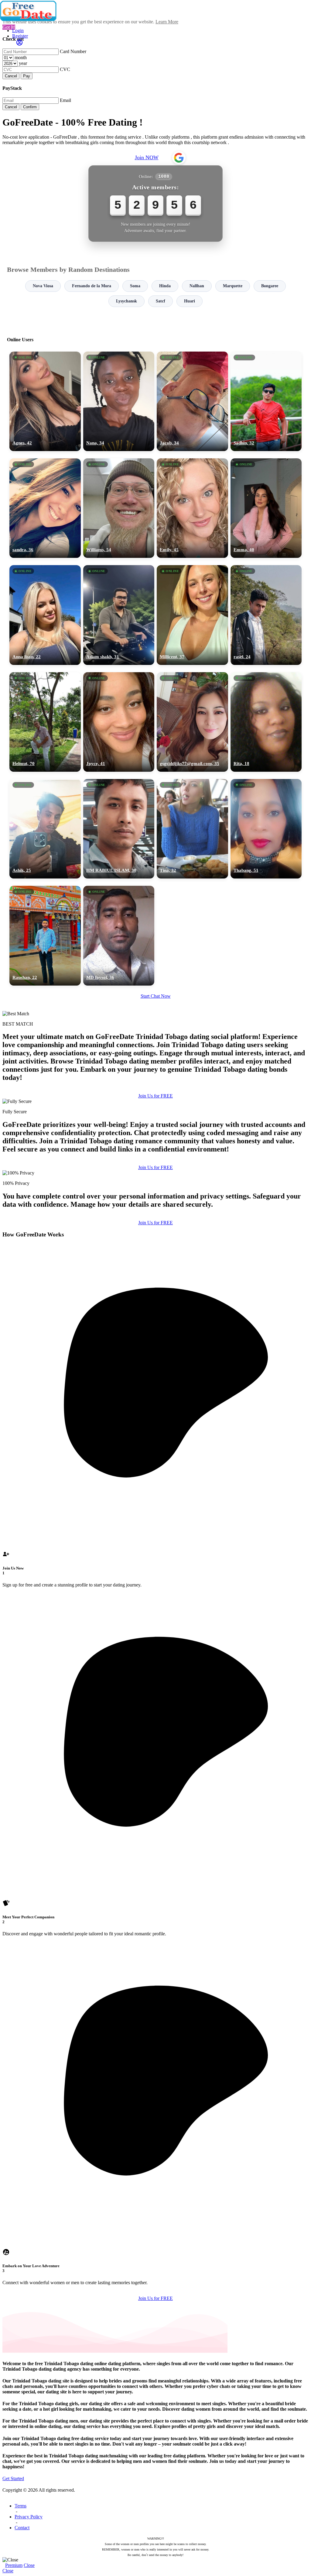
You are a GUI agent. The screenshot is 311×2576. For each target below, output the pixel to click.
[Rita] (266, 722)
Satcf (161, 301)
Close (29, 2565)
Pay (27, 76)
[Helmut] (45, 722)
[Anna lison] (45, 615)
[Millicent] (192, 615)
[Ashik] (45, 829)
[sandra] (45, 508)
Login (18, 30)
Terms (21, 2506)
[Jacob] (192, 401)
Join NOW (147, 157)
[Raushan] (45, 936)
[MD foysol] (119, 936)
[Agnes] (45, 401)
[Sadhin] (266, 401)
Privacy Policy (29, 2517)
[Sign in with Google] (179, 158)
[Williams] (119, 508)
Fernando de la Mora (92, 286)
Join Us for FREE (155, 1096)
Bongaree (270, 286)
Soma (135, 286)
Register (20, 36)
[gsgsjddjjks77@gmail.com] (192, 722)
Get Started (13, 2478)
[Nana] (119, 401)
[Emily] (192, 508)
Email (65, 100)
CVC (65, 69)
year (23, 63)
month (21, 57)
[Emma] (266, 508)
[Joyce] (119, 722)
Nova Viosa (43, 286)
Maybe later (155, 1343)
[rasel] (266, 615)
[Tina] (192, 829)
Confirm (30, 107)
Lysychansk (126, 301)
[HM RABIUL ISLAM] (119, 829)
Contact (22, 2528)
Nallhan (197, 286)
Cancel (11, 76)
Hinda (165, 286)
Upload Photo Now (158, 1330)
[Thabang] (266, 829)
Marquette (233, 286)
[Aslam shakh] (119, 615)
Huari (190, 301)
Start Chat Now (156, 996)
